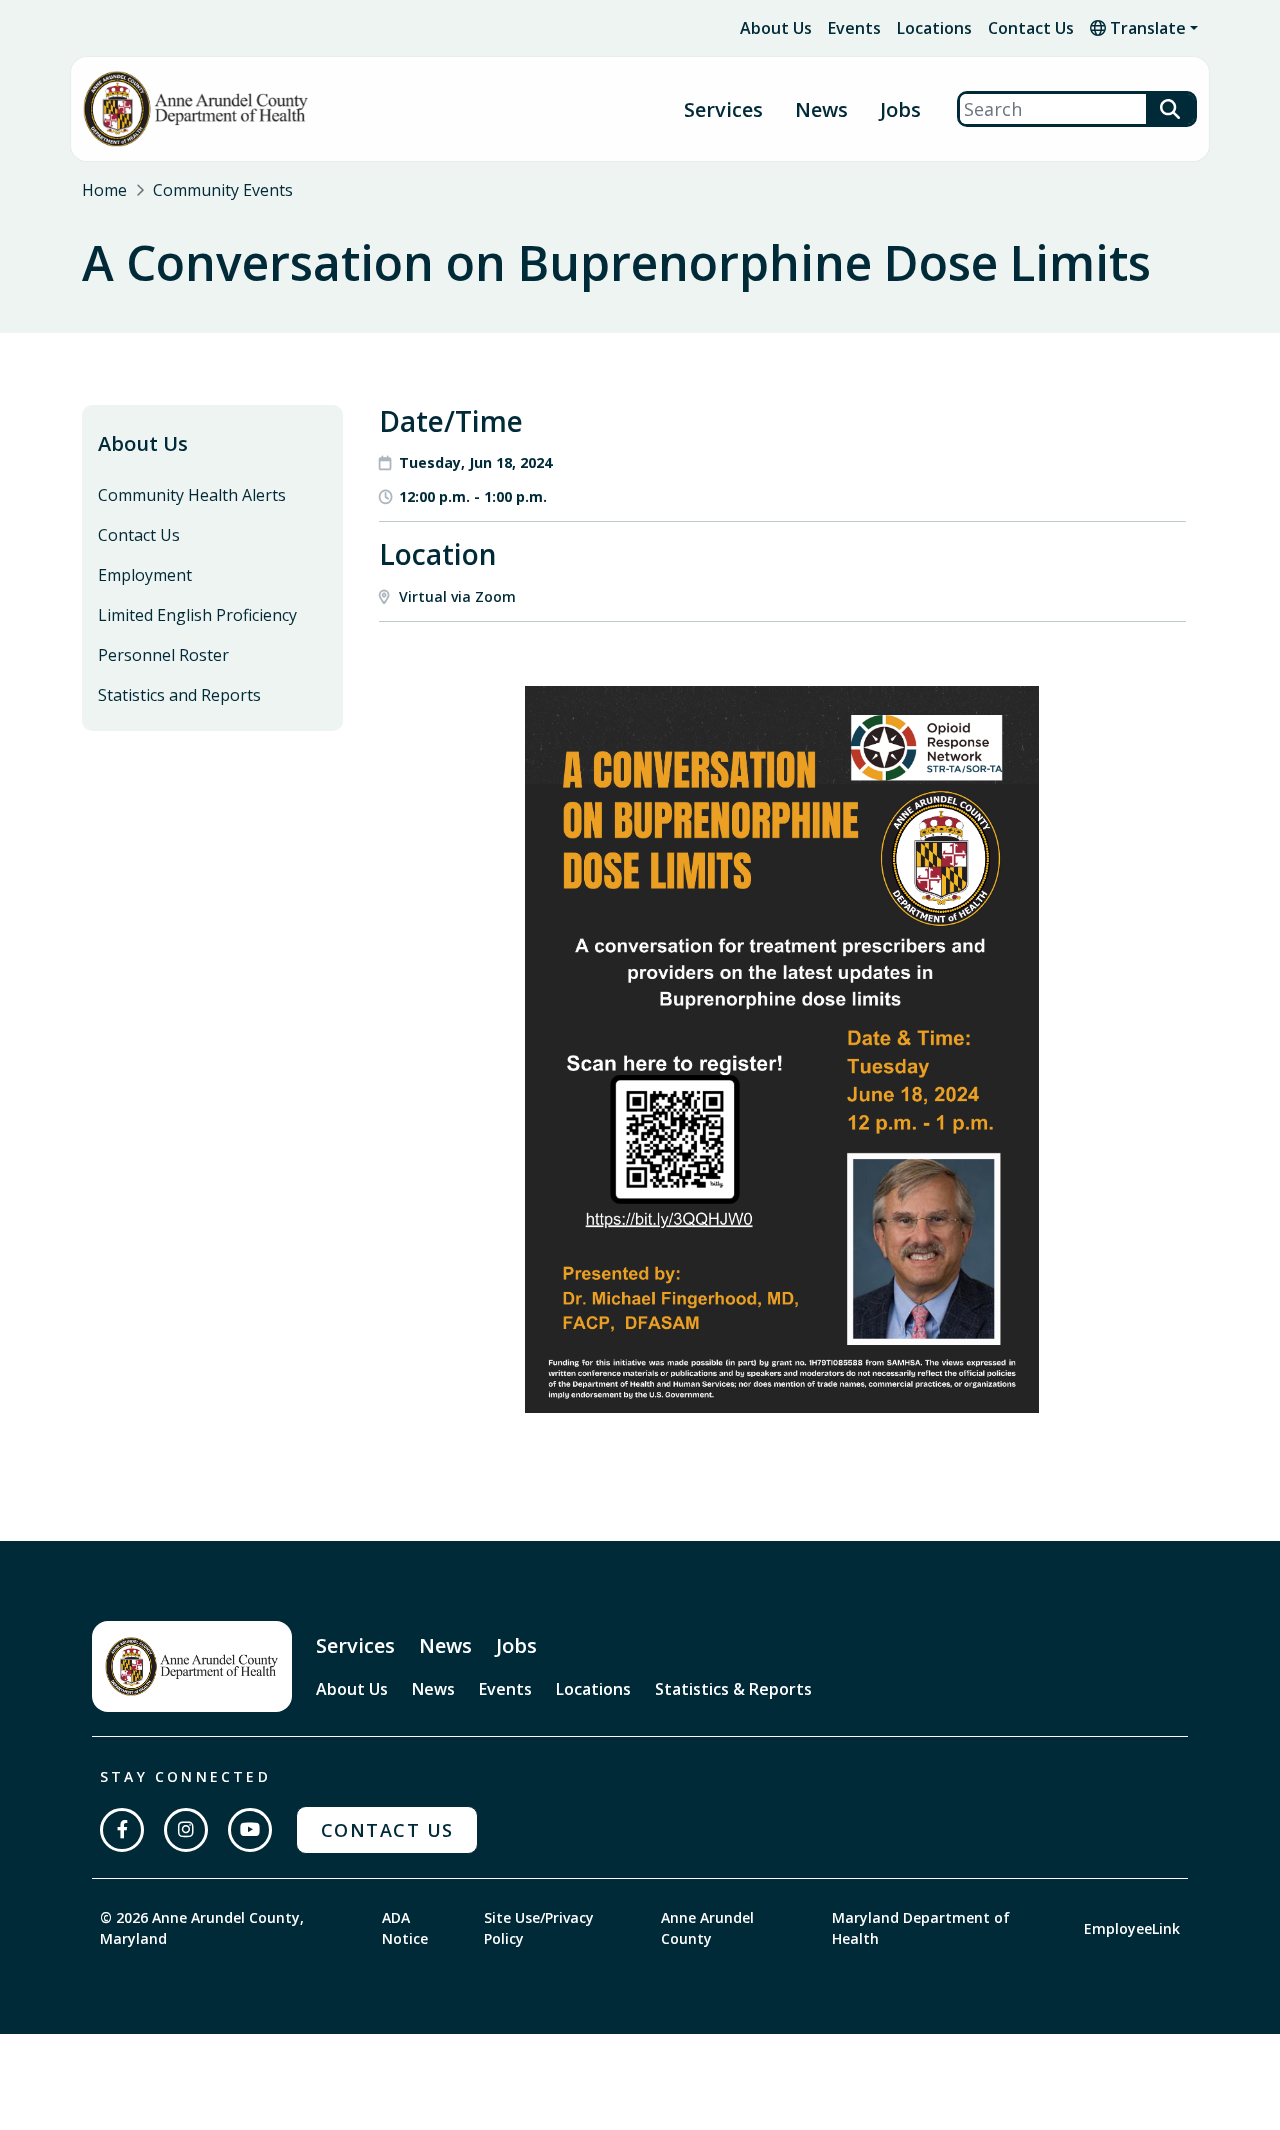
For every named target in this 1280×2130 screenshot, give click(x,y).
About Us (776, 28)
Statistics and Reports (179, 695)
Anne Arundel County (707, 1928)
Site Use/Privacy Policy (539, 1928)
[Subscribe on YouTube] (250, 1830)
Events (854, 28)
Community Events (223, 190)
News (821, 109)
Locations (934, 28)
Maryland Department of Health (921, 1928)
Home (104, 190)
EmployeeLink (1132, 1928)
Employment (145, 575)
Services (355, 1645)
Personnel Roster (163, 655)
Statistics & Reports (733, 1689)
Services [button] (723, 109)
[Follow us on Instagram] (186, 1830)
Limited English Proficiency (197, 615)
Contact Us (1031, 28)
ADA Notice (405, 1928)
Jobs (900, 109)
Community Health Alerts (192, 495)
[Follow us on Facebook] (122, 1830)
